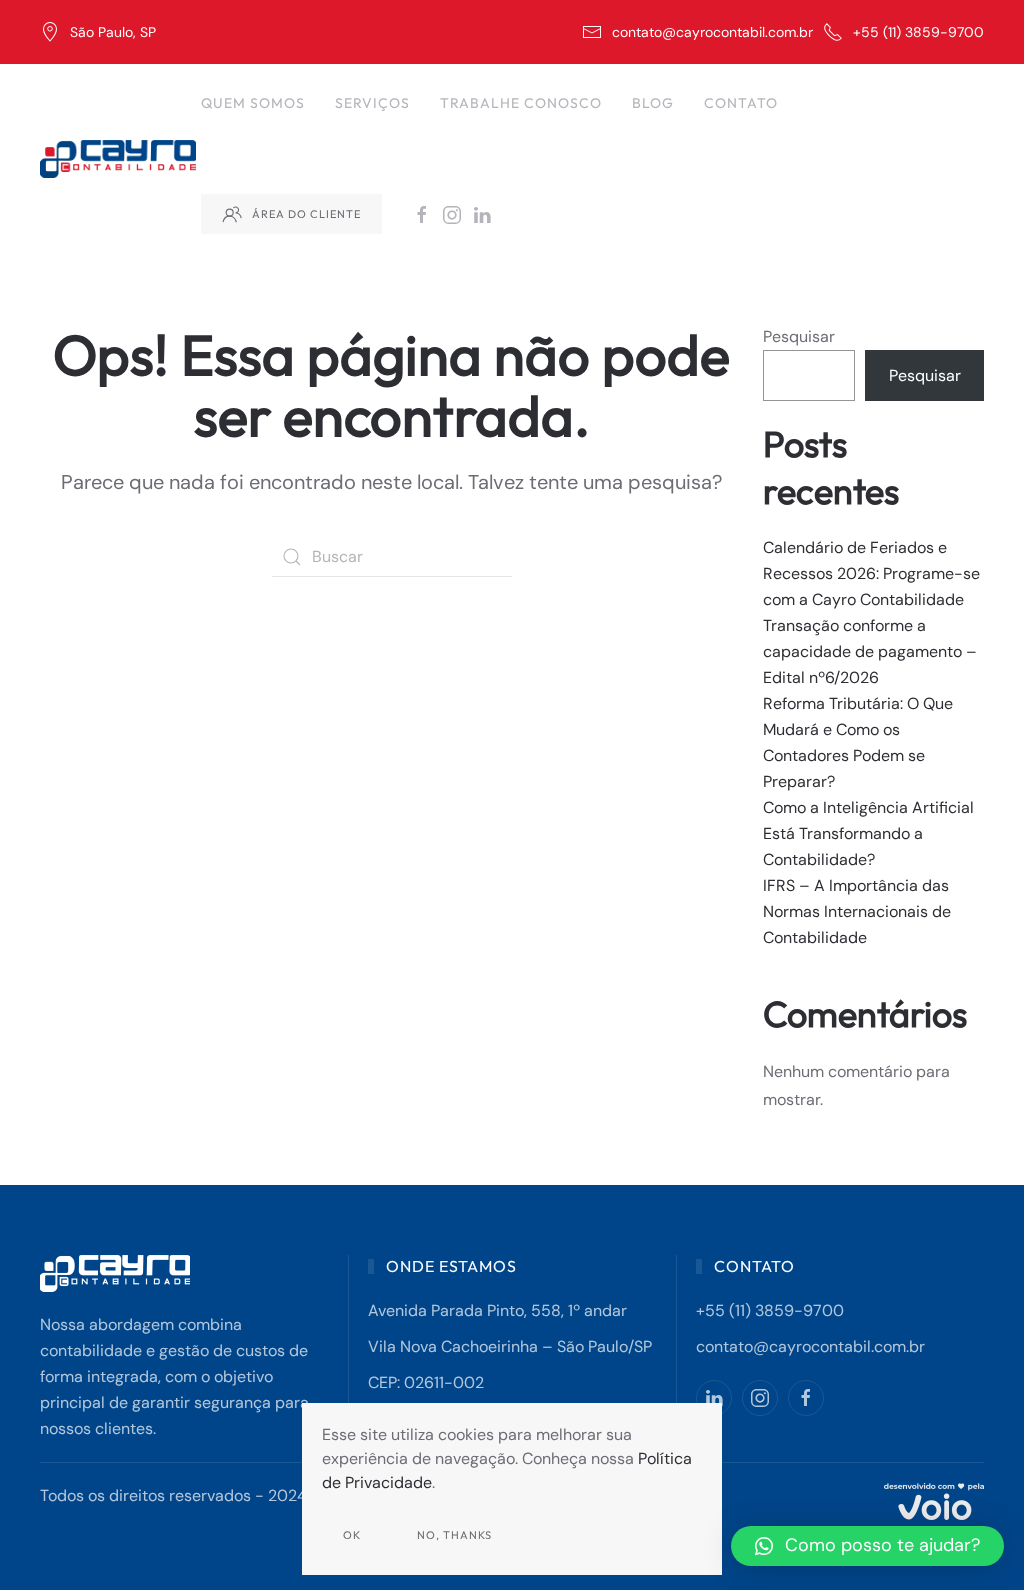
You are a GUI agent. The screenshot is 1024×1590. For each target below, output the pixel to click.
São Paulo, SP (113, 32)
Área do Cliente (306, 214)
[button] (867, 1546)
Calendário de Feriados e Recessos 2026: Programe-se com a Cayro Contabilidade (871, 573)
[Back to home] (120, 159)
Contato (741, 103)
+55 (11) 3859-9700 (918, 32)
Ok (352, 1535)
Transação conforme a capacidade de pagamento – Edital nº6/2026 (870, 651)
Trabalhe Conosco (521, 103)
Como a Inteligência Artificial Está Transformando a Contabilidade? (868, 833)
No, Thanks (454, 1535)
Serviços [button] (372, 103)
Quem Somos (253, 103)
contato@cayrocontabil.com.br (712, 32)
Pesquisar (799, 336)
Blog (653, 103)
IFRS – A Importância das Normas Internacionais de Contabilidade (857, 911)
